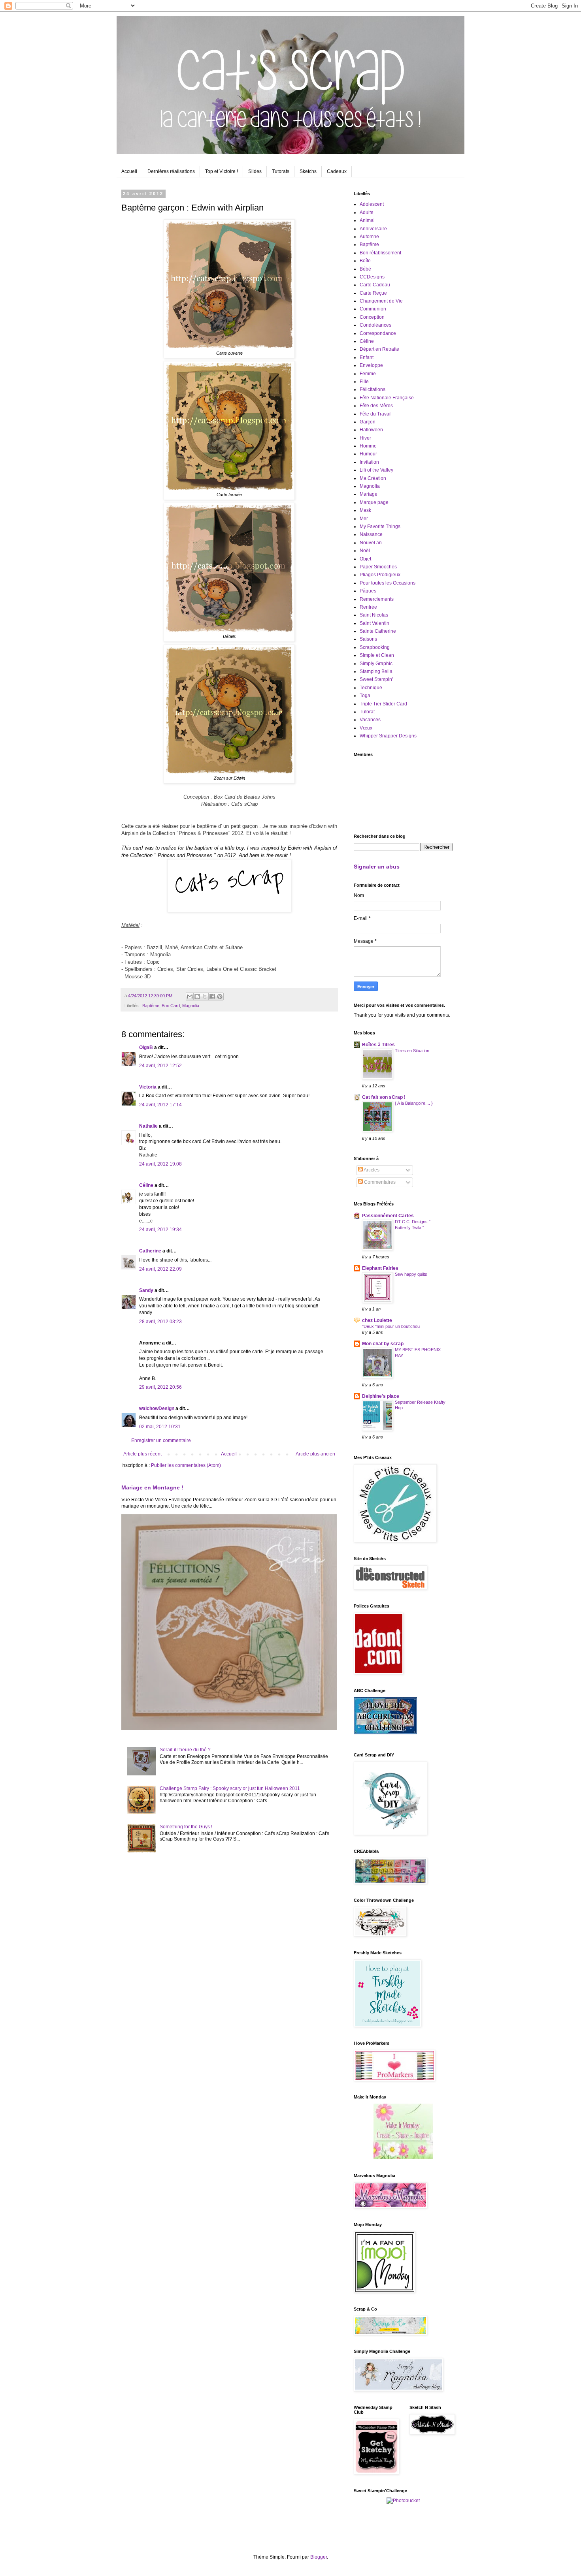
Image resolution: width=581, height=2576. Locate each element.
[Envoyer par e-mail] (190, 997)
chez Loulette (377, 1320)
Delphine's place (381, 1396)
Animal (367, 220)
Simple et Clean (377, 655)
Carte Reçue (373, 293)
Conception (372, 317)
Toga (365, 696)
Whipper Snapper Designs (388, 736)
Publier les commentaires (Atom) (186, 1465)
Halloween (371, 430)
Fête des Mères (376, 406)
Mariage (369, 494)
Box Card (171, 1006)
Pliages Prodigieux (380, 575)
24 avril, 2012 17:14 (160, 1105)
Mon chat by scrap (383, 1344)
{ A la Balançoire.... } (414, 1103)
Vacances (370, 720)
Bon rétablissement (380, 253)
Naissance (371, 534)
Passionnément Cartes (388, 1216)
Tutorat (367, 712)
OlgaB (146, 1047)
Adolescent (372, 204)
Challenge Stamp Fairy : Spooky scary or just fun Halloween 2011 (230, 1788)
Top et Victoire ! (222, 171)
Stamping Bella (376, 671)
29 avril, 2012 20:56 (160, 1387)
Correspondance (378, 333)
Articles (371, 1170)
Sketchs (308, 171)
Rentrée (368, 607)
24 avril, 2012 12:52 (160, 1066)
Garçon (368, 422)
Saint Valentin (374, 623)
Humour (368, 454)
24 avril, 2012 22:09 (160, 1269)
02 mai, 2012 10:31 (160, 1427)
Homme (368, 446)
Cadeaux (337, 171)
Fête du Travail (376, 414)
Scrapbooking (375, 647)
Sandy (146, 1290)
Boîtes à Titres (378, 1045)
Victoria (148, 1087)
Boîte (365, 261)
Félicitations (373, 389)
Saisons (368, 639)
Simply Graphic (376, 664)
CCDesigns (372, 277)
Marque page (374, 502)
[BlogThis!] (197, 997)
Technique (371, 688)
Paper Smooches (378, 567)
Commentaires (379, 1182)
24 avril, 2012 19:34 (160, 1230)
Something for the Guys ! (186, 1827)
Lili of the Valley (376, 470)
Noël (365, 551)
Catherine (150, 1251)
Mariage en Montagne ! (152, 1487)
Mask (365, 510)
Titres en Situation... (414, 1051)
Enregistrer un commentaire (161, 1440)
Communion (373, 309)
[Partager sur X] (205, 997)
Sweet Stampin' (376, 679)
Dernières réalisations (171, 171)
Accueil (129, 171)
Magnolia (191, 1006)
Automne (369, 237)
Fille (364, 382)
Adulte (367, 212)
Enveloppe (371, 365)
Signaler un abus (377, 867)
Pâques (368, 591)
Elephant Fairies (380, 1268)
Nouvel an (371, 543)
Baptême (151, 1006)
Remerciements (377, 599)
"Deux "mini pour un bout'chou (391, 1326)
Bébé (365, 269)
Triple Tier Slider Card (383, 704)
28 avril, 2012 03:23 (160, 1322)
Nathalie (148, 1126)
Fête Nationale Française (387, 398)
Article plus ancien (315, 1454)
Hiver (365, 438)
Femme (368, 374)
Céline (146, 1185)
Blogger (319, 2557)
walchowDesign (157, 1408)
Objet (365, 559)
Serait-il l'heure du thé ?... (187, 1750)
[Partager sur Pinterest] (220, 997)
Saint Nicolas (374, 615)
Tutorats (281, 171)
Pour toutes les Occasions (388, 583)
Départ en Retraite (379, 349)
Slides (255, 171)
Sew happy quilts (411, 1274)
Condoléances (375, 325)
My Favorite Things (380, 526)
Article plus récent (142, 1454)
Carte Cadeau (375, 285)
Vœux (366, 728)
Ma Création (373, 478)
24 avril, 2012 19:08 (160, 1164)
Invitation (369, 462)
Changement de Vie (381, 301)
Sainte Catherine (378, 631)
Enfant (367, 357)
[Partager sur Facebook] (212, 997)
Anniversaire (373, 229)
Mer (364, 519)
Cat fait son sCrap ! (384, 1097)
